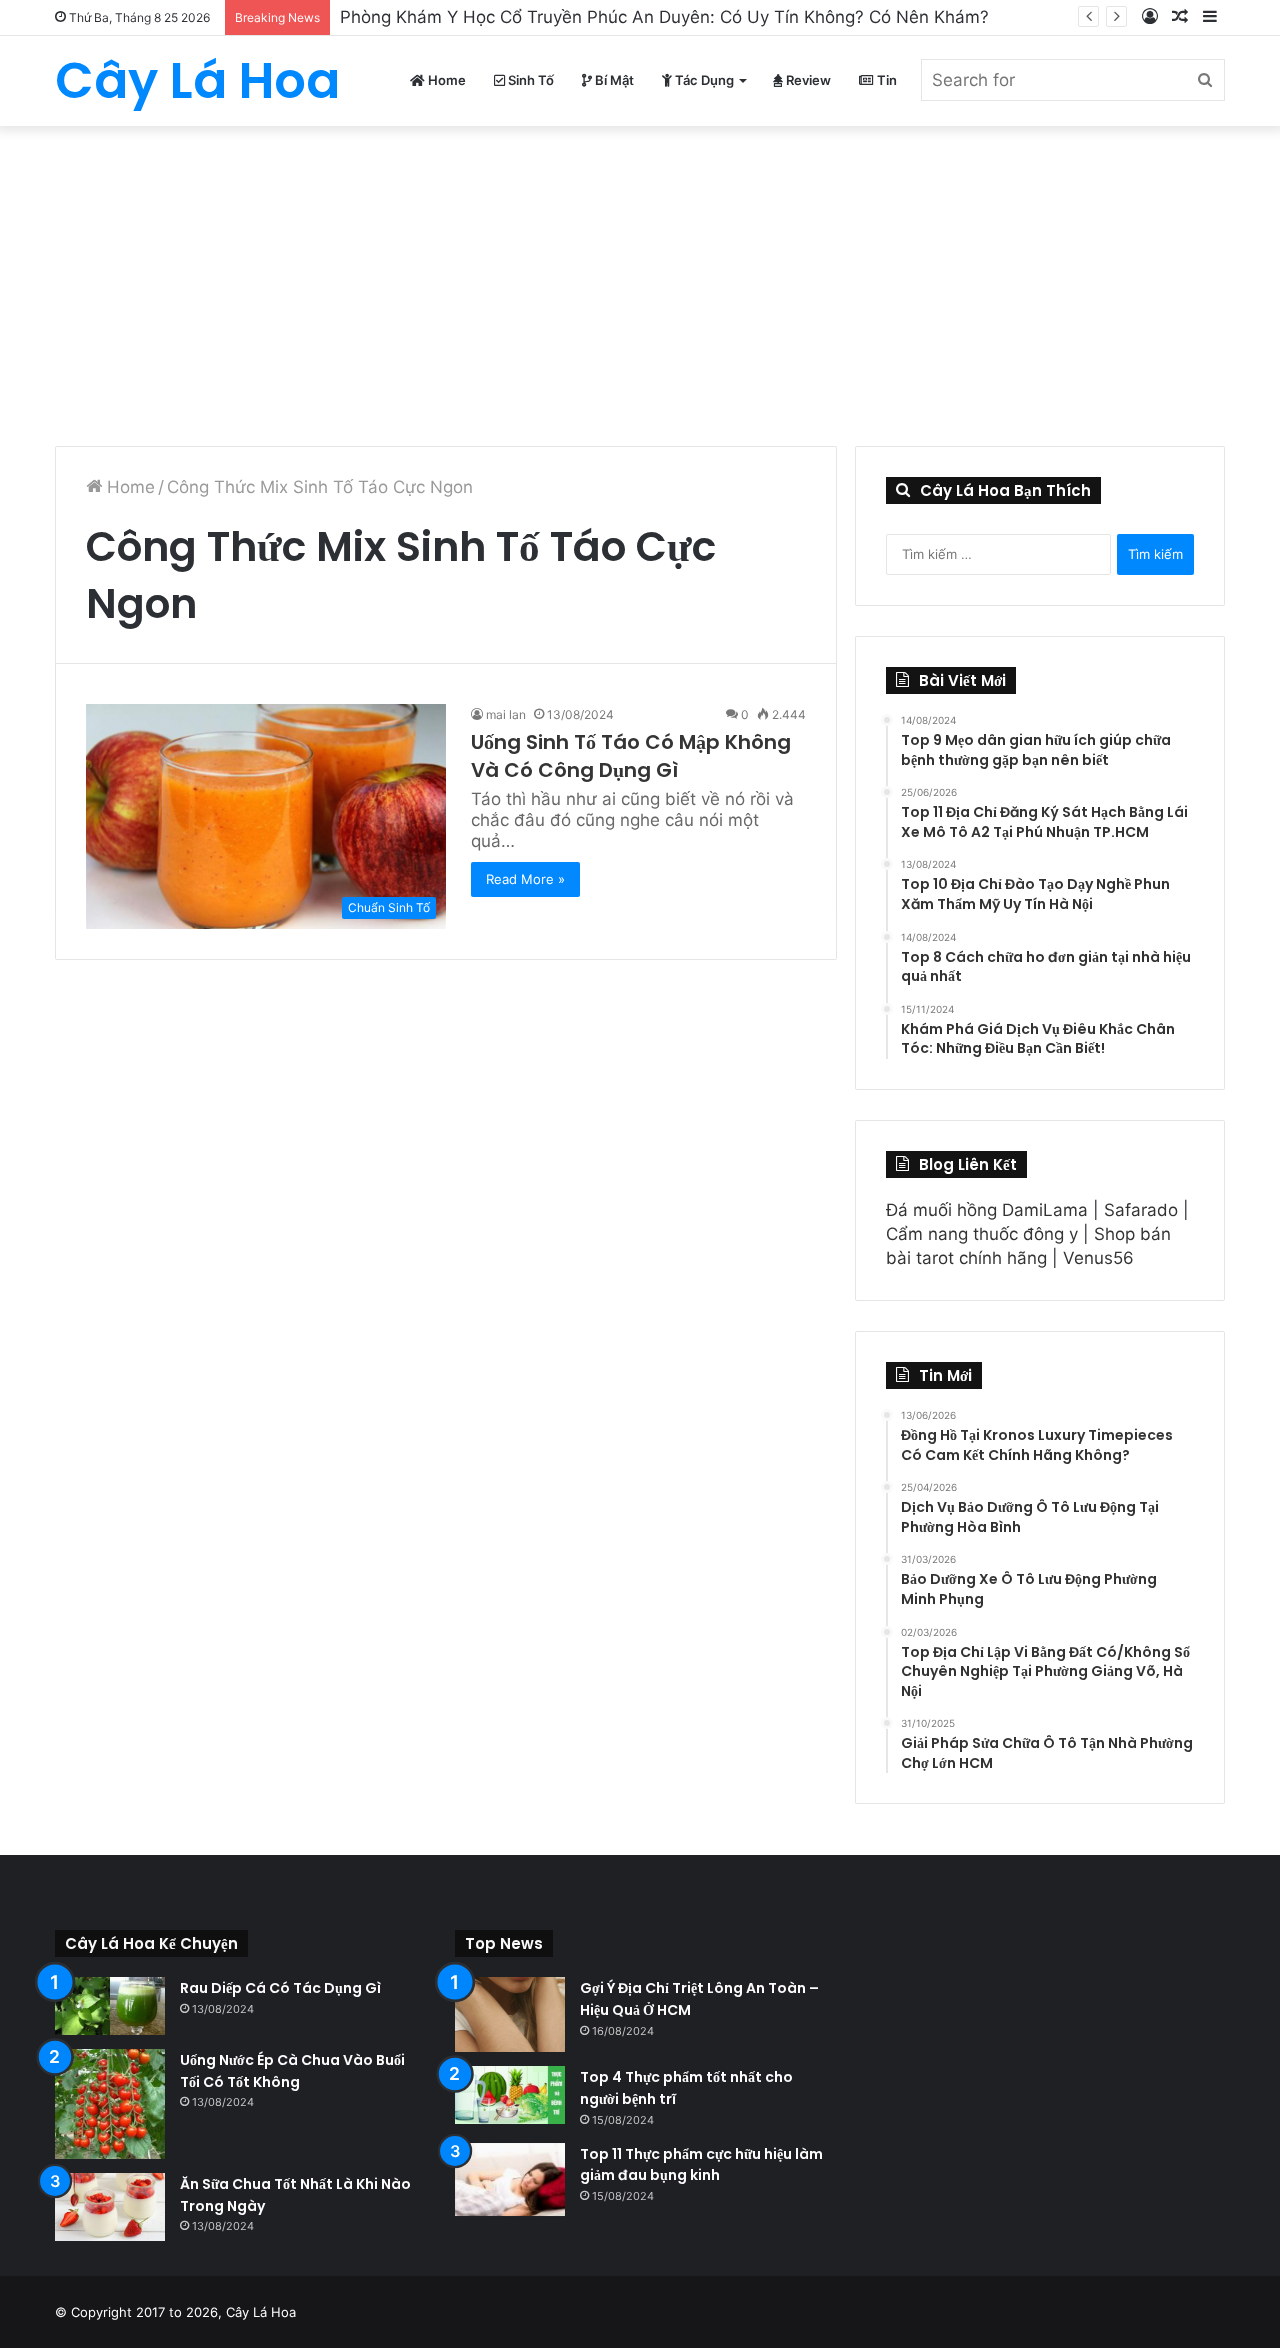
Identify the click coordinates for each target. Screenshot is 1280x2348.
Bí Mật (613, 80)
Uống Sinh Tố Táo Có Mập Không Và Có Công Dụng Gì (631, 756)
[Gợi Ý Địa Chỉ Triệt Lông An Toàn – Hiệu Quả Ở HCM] (510, 2014)
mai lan (506, 714)
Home (445, 80)
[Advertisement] (640, 276)
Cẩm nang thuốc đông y (982, 1234)
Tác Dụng (703, 80)
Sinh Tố (529, 80)
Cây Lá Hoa (261, 2312)
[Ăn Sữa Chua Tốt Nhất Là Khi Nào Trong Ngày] (110, 2207)
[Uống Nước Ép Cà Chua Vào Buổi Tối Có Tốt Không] (110, 2104)
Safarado (1141, 1210)
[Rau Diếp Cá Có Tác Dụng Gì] (110, 2006)
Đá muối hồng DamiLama (987, 1210)
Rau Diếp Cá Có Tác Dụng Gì (280, 1988)
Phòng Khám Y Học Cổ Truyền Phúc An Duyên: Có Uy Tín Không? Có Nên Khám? (664, 17)
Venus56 (1098, 1258)
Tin (885, 80)
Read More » (525, 879)
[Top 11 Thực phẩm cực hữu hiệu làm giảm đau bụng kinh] (510, 2180)
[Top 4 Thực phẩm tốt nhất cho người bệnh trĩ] (510, 2095)
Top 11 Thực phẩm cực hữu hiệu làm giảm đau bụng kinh (701, 2165)
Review (807, 80)
